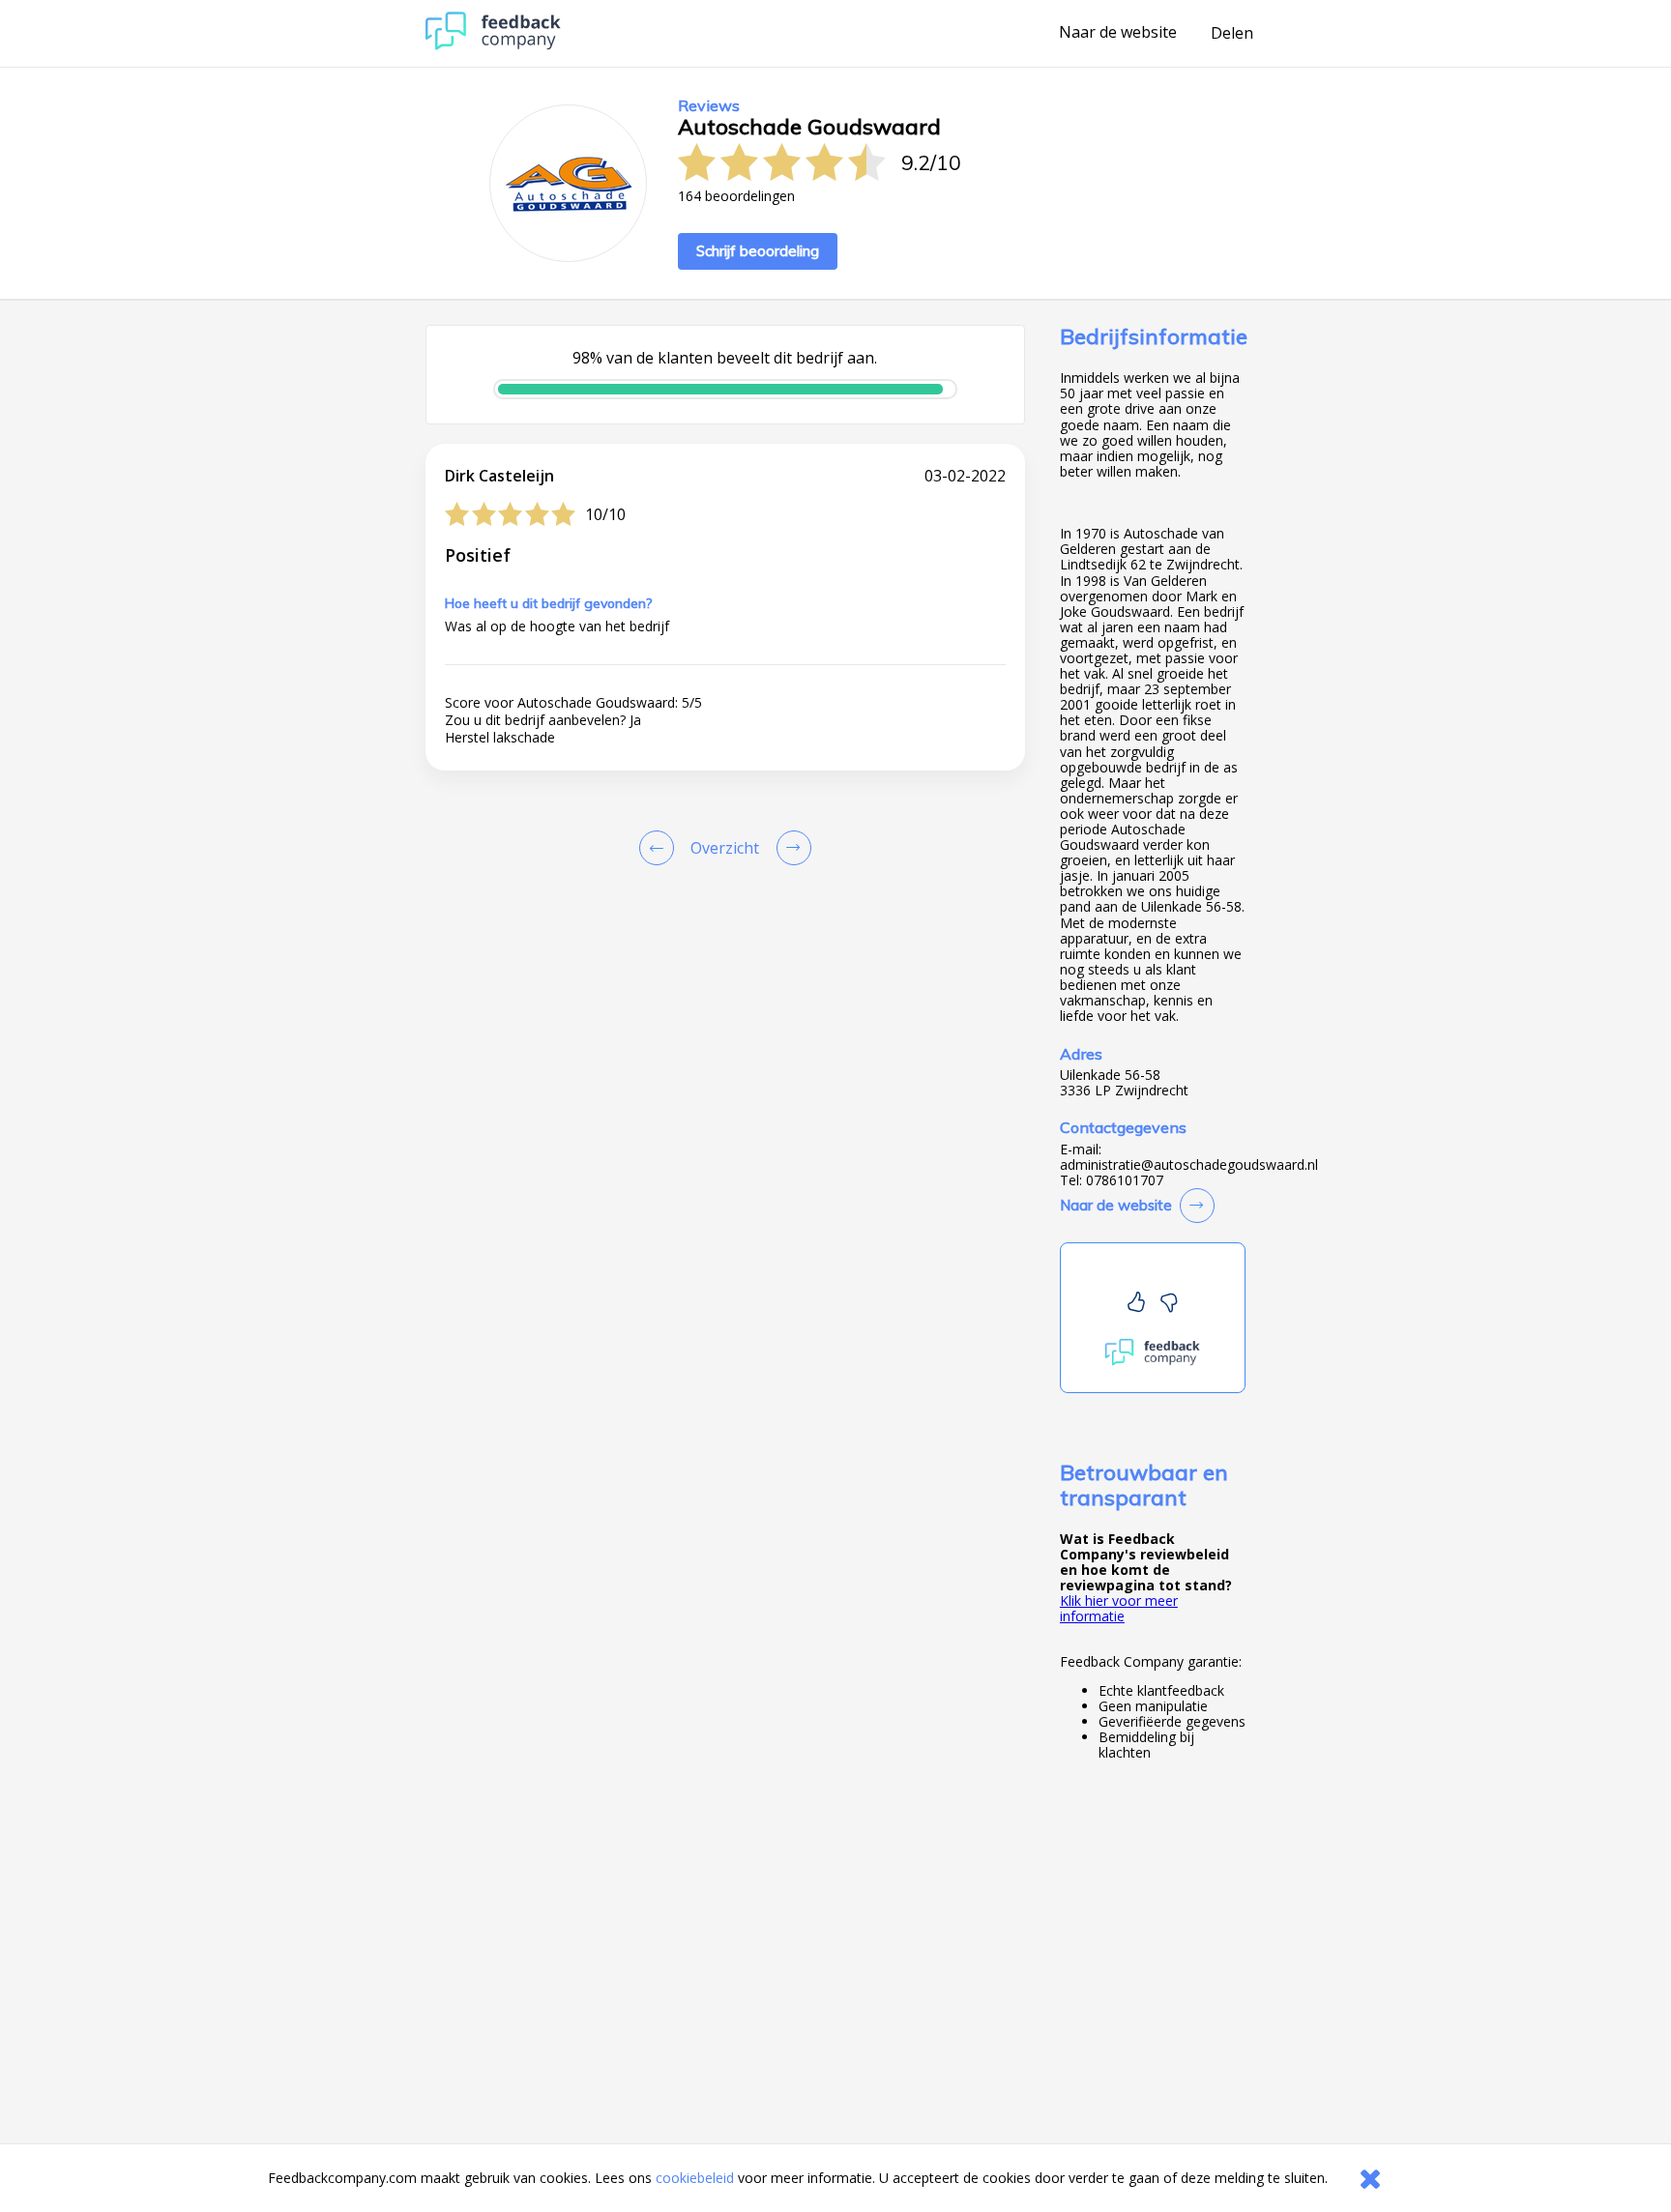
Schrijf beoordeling (758, 251)
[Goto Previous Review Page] (660, 848)
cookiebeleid (695, 2178)
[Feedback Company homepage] (493, 45)
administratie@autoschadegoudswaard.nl (1189, 1165)
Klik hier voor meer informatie (1119, 1608)
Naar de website (1118, 33)
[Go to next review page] (790, 848)
